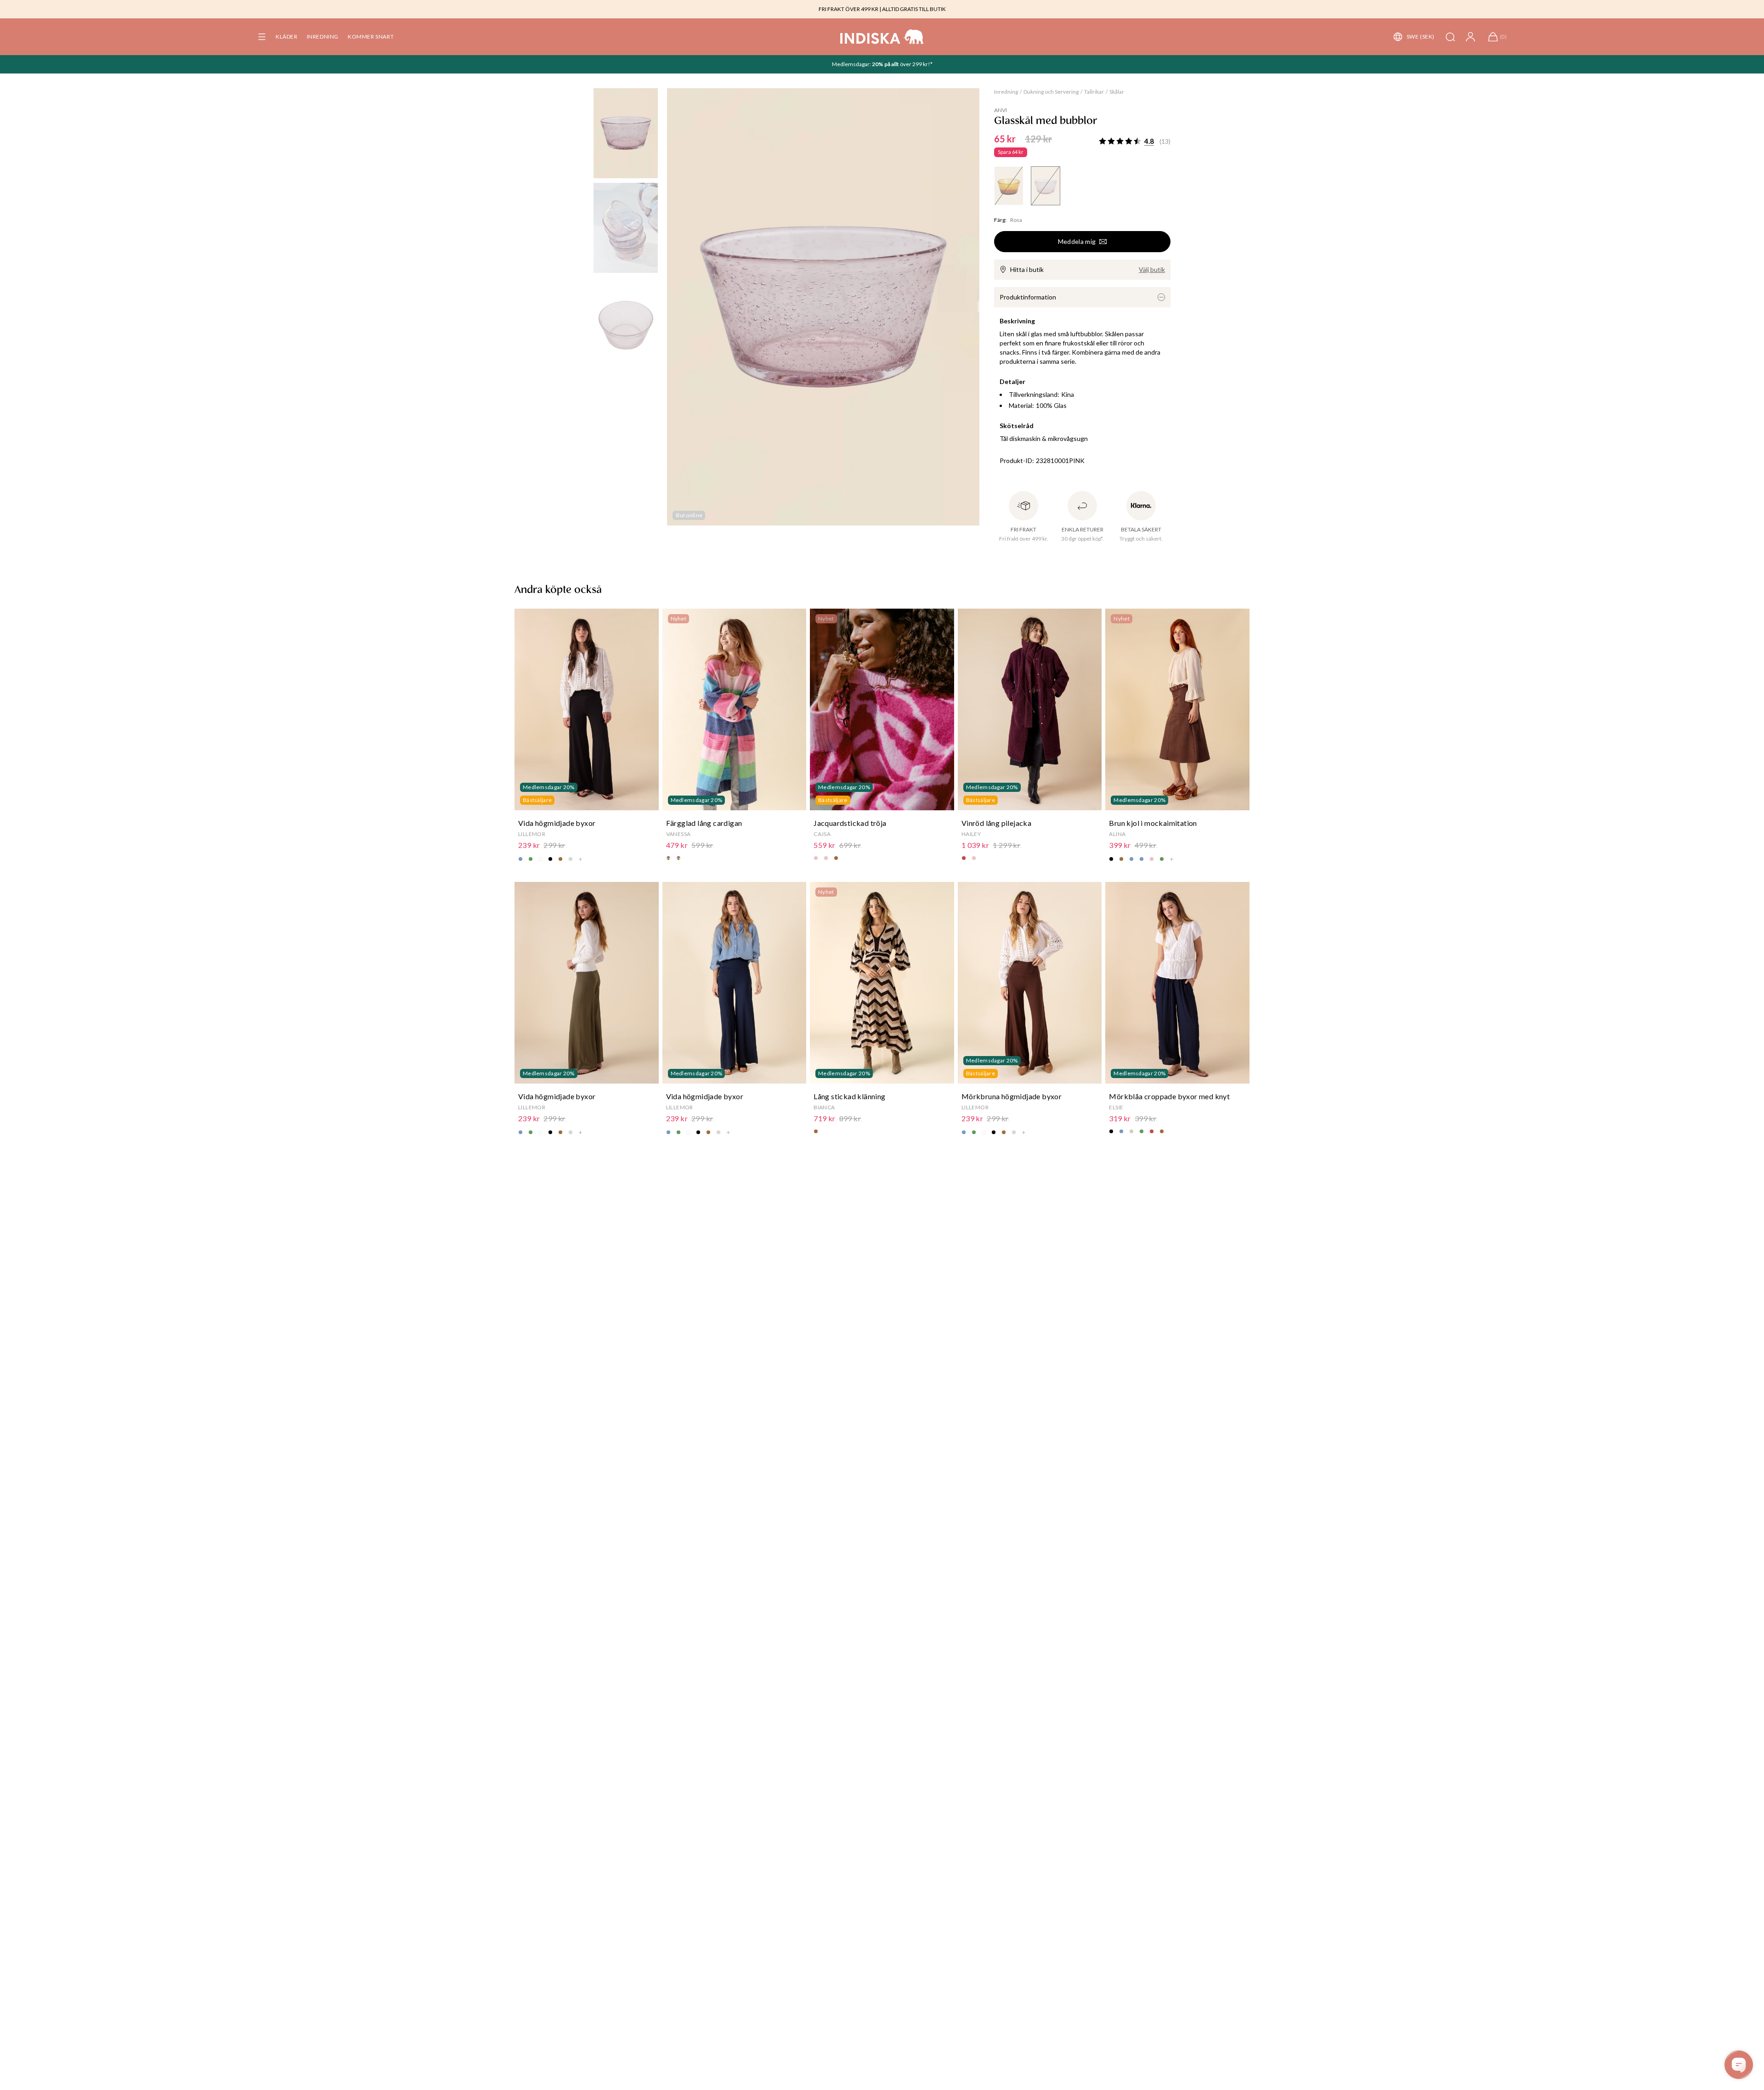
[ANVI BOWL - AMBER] (1009, 186)
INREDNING (323, 37)
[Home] (882, 37)
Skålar (1117, 92)
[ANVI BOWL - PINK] (1046, 186)
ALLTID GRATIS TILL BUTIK (914, 9)
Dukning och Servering (1051, 92)
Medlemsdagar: (852, 64)
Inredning (1006, 92)
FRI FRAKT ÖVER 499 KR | (850, 9)
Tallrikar (1094, 92)
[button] (262, 37)
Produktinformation (1028, 297)
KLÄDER (287, 37)
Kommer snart (371, 37)
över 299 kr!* (916, 64)
